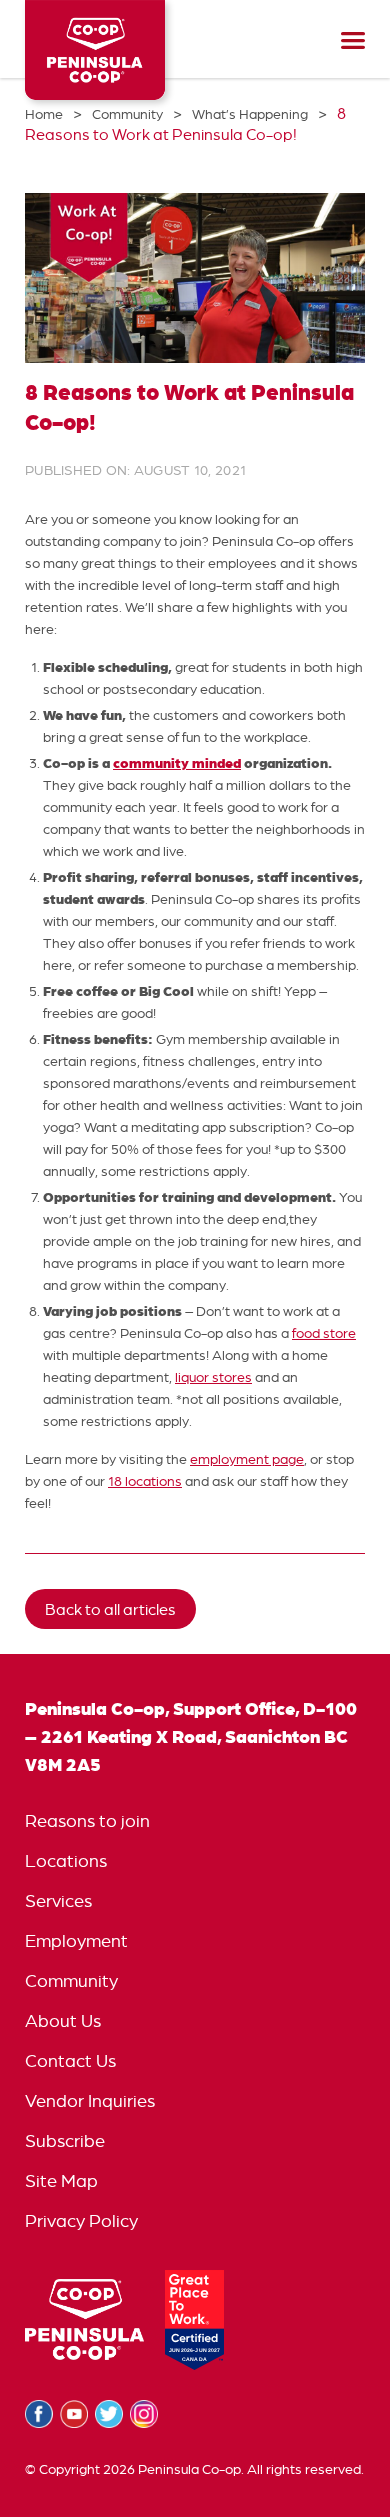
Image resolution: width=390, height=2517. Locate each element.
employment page (247, 1459)
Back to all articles (110, 1609)
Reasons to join (87, 1820)
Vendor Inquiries (90, 2100)
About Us (63, 2020)
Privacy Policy (81, 2220)
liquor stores (213, 1377)
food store (324, 1333)
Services (58, 1900)
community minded (177, 762)
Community (71, 1980)
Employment (76, 1940)
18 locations (145, 1481)
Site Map (61, 2180)
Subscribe (65, 2140)
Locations (66, 1860)
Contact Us (70, 2060)
